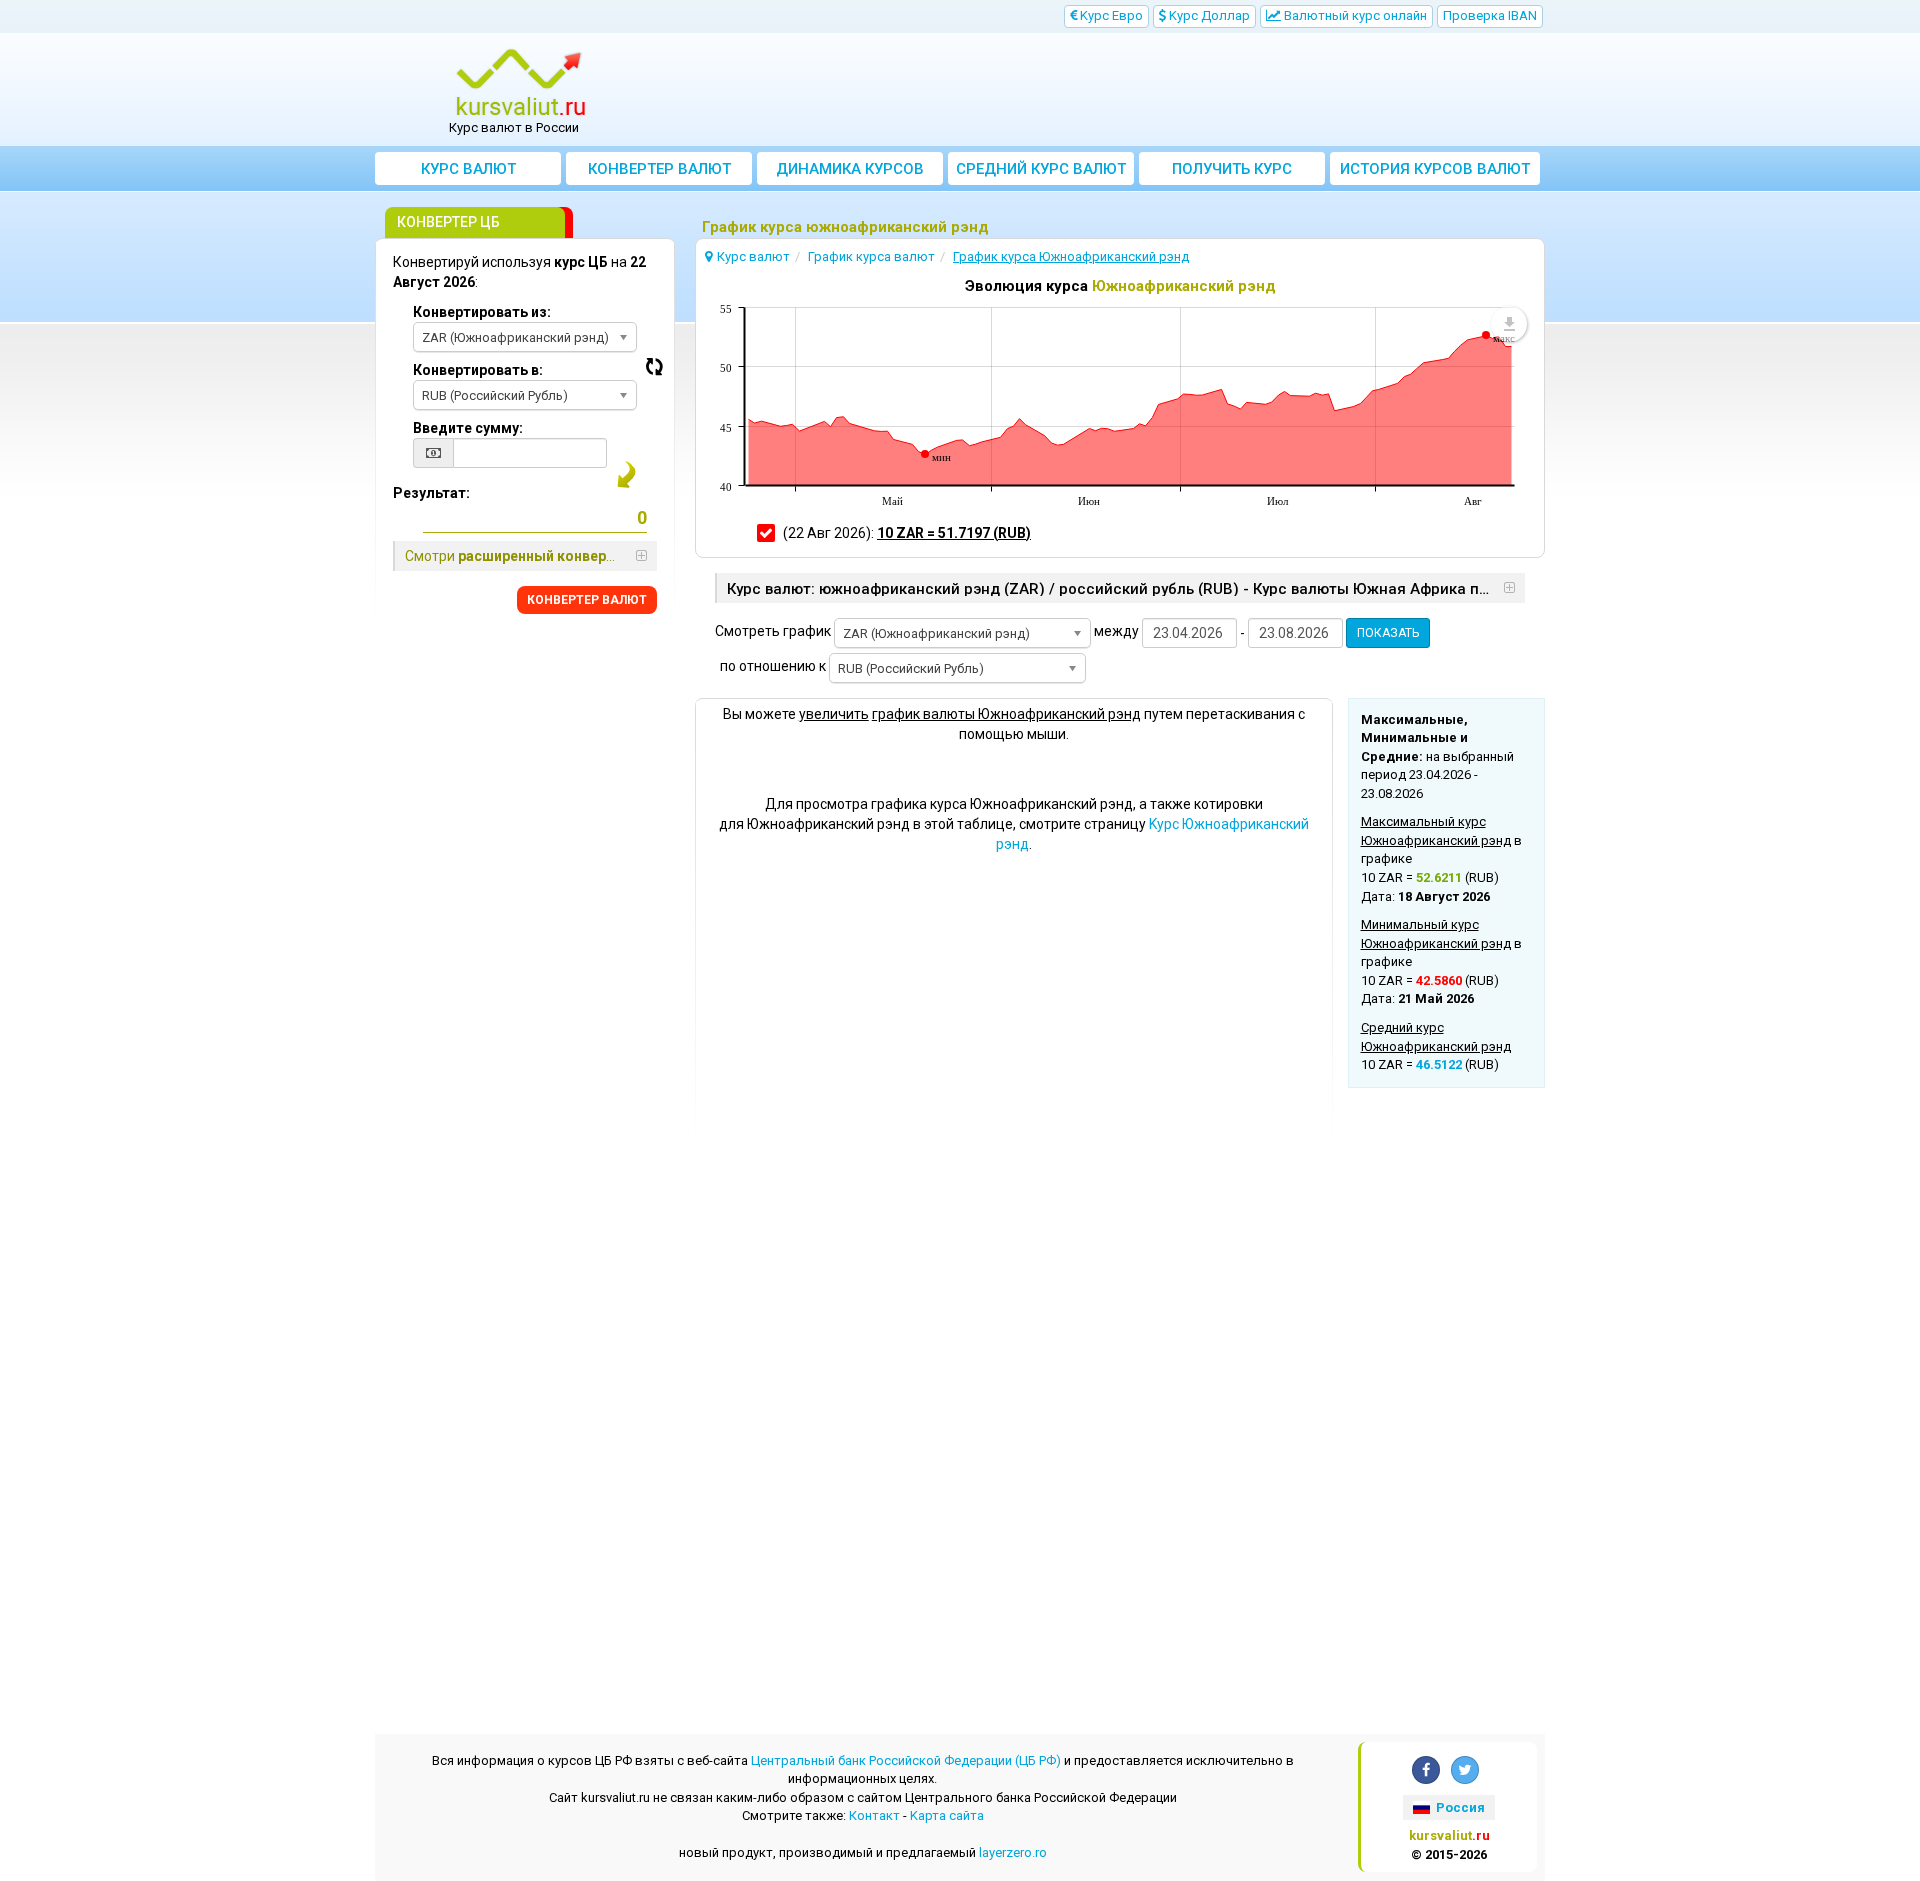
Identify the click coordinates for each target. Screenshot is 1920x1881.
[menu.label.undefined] (1509, 324)
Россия (1459, 1807)
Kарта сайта (947, 1815)
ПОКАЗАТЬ (1388, 633)
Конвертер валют (659, 169)
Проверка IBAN (1490, 15)
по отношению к (773, 666)
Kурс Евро (1110, 15)
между (1116, 631)
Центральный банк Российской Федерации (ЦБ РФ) (906, 1760)
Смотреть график (773, 631)
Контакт (874, 1815)
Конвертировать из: (482, 312)
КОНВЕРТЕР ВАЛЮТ (587, 600)
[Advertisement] (1107, 90)
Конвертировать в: (478, 370)
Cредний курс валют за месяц (1041, 172)
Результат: (431, 493)
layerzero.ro (1013, 1852)
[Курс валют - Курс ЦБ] (521, 83)
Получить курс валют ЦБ (1232, 172)
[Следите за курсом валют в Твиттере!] (1465, 1770)
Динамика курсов (850, 169)
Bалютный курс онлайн (1354, 15)
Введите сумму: (468, 428)
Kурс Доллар (1208, 15)
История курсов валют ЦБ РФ (1435, 172)
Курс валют (468, 169)
